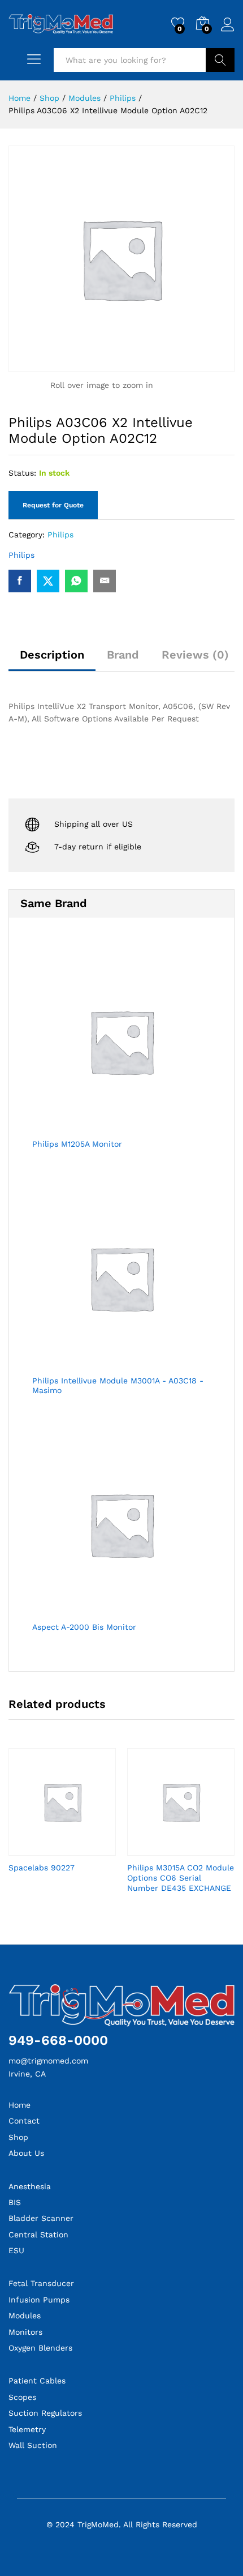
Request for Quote (53, 505)
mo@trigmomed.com (48, 2061)
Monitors (25, 2332)
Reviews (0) (195, 655)
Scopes (22, 2397)
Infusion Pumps (39, 2300)
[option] (62, 1820)
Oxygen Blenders (40, 2348)
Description (52, 655)
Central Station (38, 2235)
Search (220, 60)
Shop (18, 2137)
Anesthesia (30, 2186)
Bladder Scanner (41, 2218)
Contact (24, 2121)
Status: (22, 473)
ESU (16, 2250)
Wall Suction (33, 2445)
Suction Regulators (45, 2413)
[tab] (52, 660)
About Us (26, 2153)
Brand (123, 655)
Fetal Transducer (41, 2283)
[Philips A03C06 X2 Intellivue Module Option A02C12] (20, 581)
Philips (60, 535)
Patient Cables (37, 2381)
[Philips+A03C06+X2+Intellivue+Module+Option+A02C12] (48, 581)
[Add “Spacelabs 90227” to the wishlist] (75, 1849)
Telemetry (27, 2429)
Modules (25, 2316)
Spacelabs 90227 (42, 1868)
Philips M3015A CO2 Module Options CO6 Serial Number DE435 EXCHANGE (181, 1878)
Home (19, 2105)
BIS (15, 2202)
